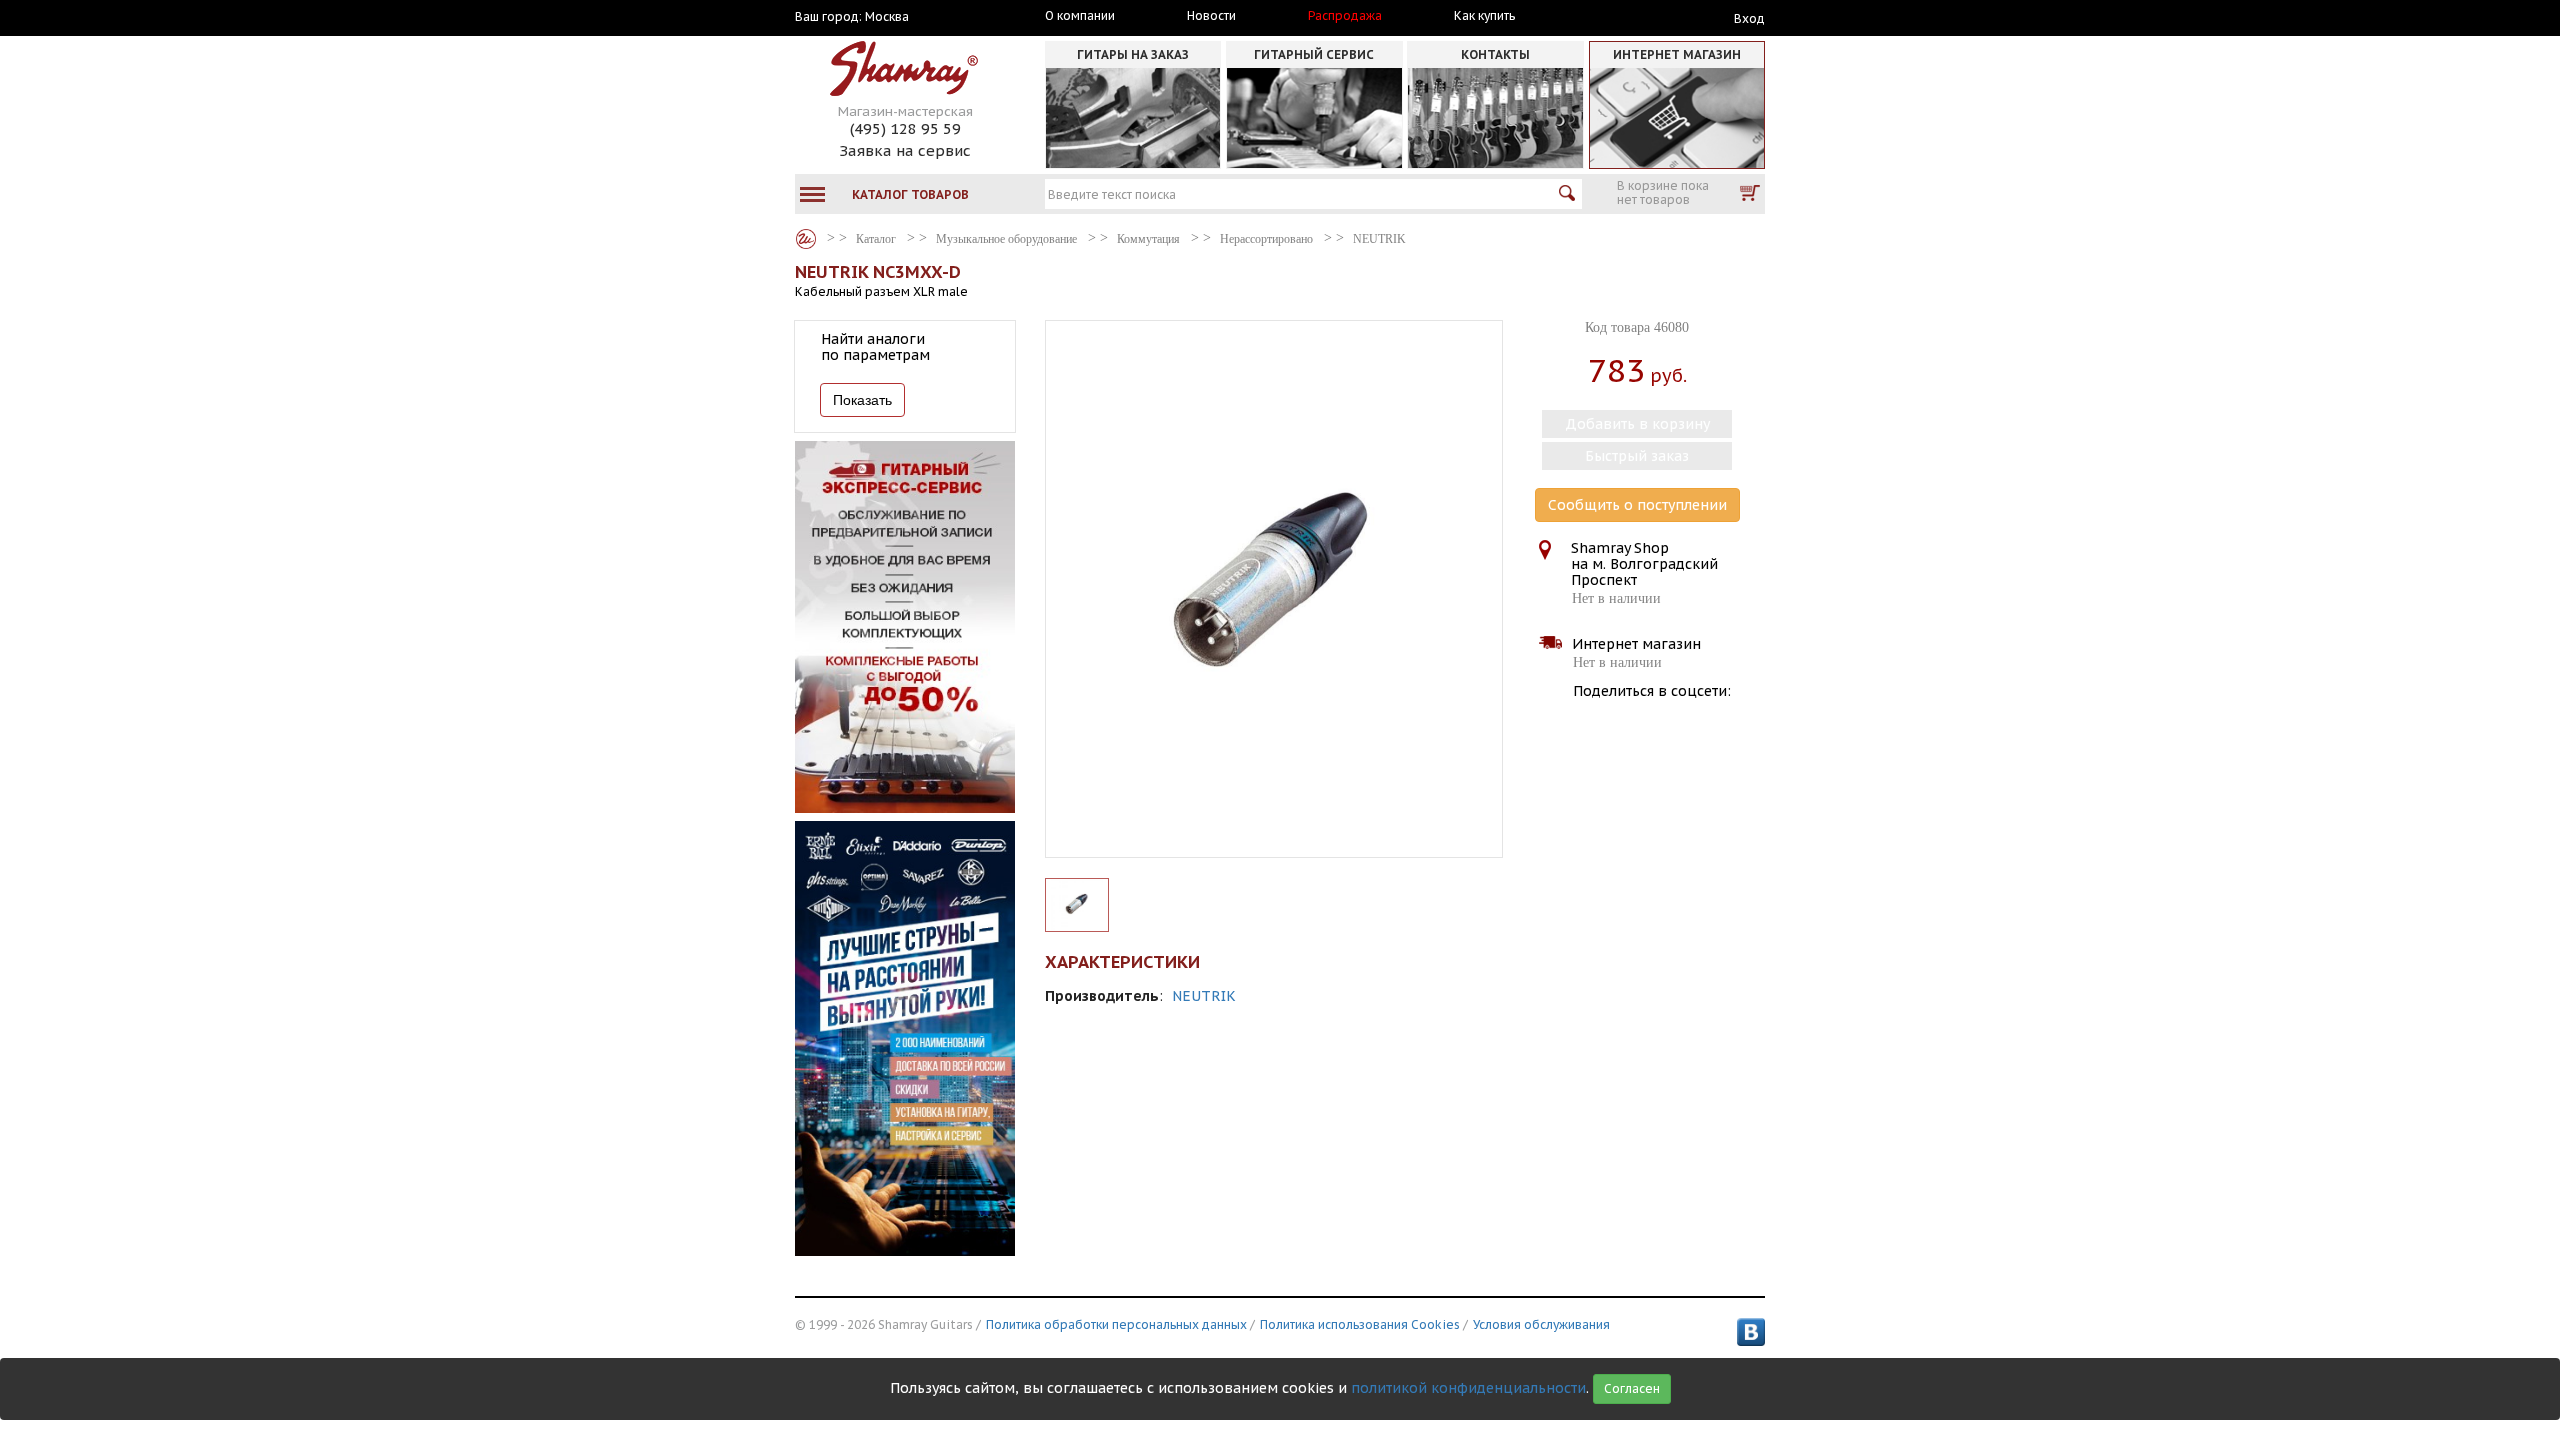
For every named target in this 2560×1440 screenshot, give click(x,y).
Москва (887, 17)
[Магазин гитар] (806, 239)
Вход (1749, 18)
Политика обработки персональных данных (1116, 1324)
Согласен (1632, 1388)
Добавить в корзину (1637, 424)
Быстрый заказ (1637, 456)
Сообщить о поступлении (1637, 505)
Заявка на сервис (905, 150)
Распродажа (1345, 16)
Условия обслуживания (1541, 1324)
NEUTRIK (1204, 996)
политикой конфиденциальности (1468, 1388)
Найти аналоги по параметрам (875, 347)
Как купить (1484, 16)
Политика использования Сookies (1360, 1324)
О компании (1080, 16)
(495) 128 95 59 (905, 128)
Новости (1211, 16)
